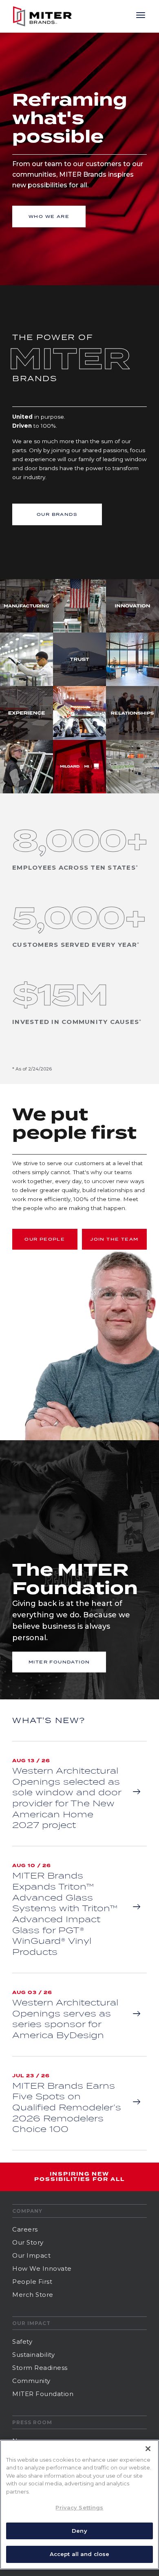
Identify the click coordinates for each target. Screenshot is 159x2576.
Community (31, 2381)
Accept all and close (80, 2554)
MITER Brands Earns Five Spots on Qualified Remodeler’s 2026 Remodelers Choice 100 (67, 2107)
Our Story (28, 2242)
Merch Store (33, 2295)
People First (32, 2282)
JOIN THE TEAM (114, 1239)
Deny (79, 2531)
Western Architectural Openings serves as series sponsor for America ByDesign (65, 2019)
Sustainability (33, 2355)
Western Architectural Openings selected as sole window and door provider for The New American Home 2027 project (67, 1798)
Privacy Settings (79, 2507)
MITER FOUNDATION (59, 1662)
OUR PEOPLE (45, 1239)
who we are (49, 216)
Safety (22, 2342)
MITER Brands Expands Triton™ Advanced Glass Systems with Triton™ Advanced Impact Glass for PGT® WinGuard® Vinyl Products (65, 1913)
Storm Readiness (40, 2368)
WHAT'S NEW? (49, 1720)
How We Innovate (42, 2268)
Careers (25, 2229)
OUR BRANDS (57, 514)
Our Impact (31, 2255)
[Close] (148, 2449)
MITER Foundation (43, 2394)
